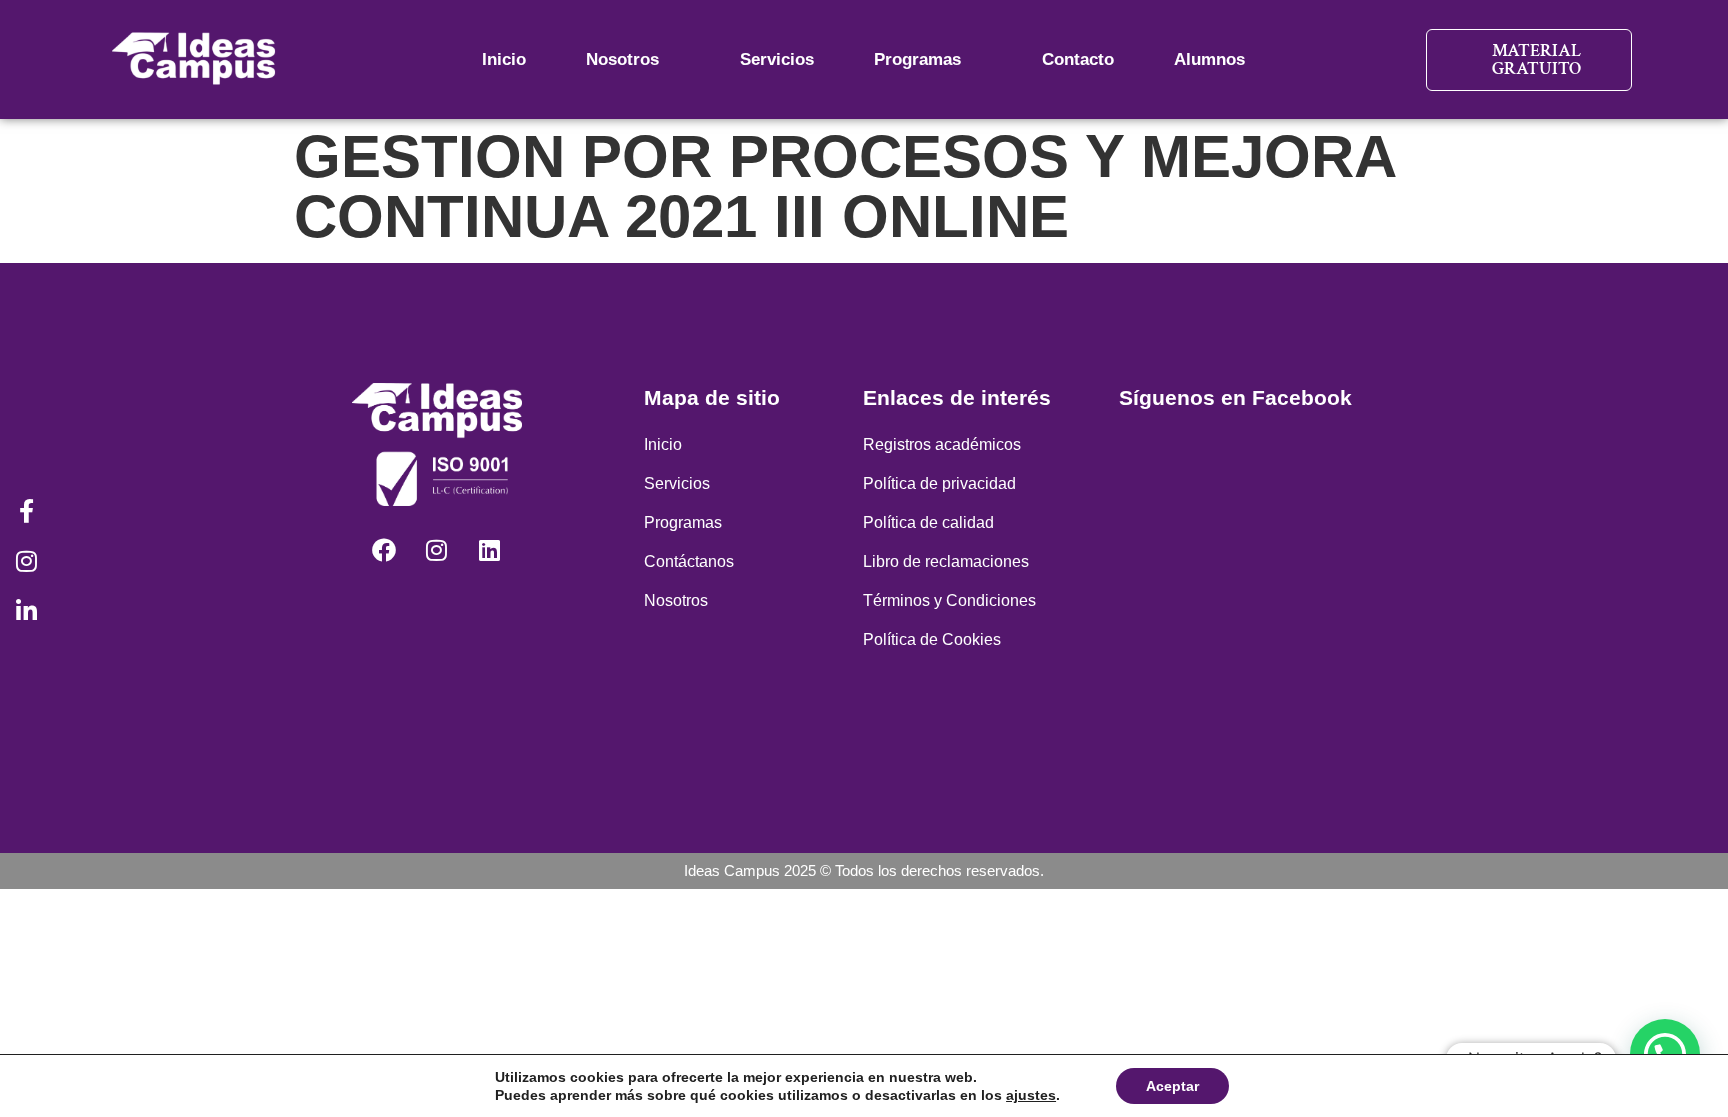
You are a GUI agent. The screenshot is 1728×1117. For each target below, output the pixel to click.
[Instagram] (437, 550)
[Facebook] (384, 550)
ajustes (1031, 1095)
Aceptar (1172, 1086)
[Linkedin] (490, 550)
